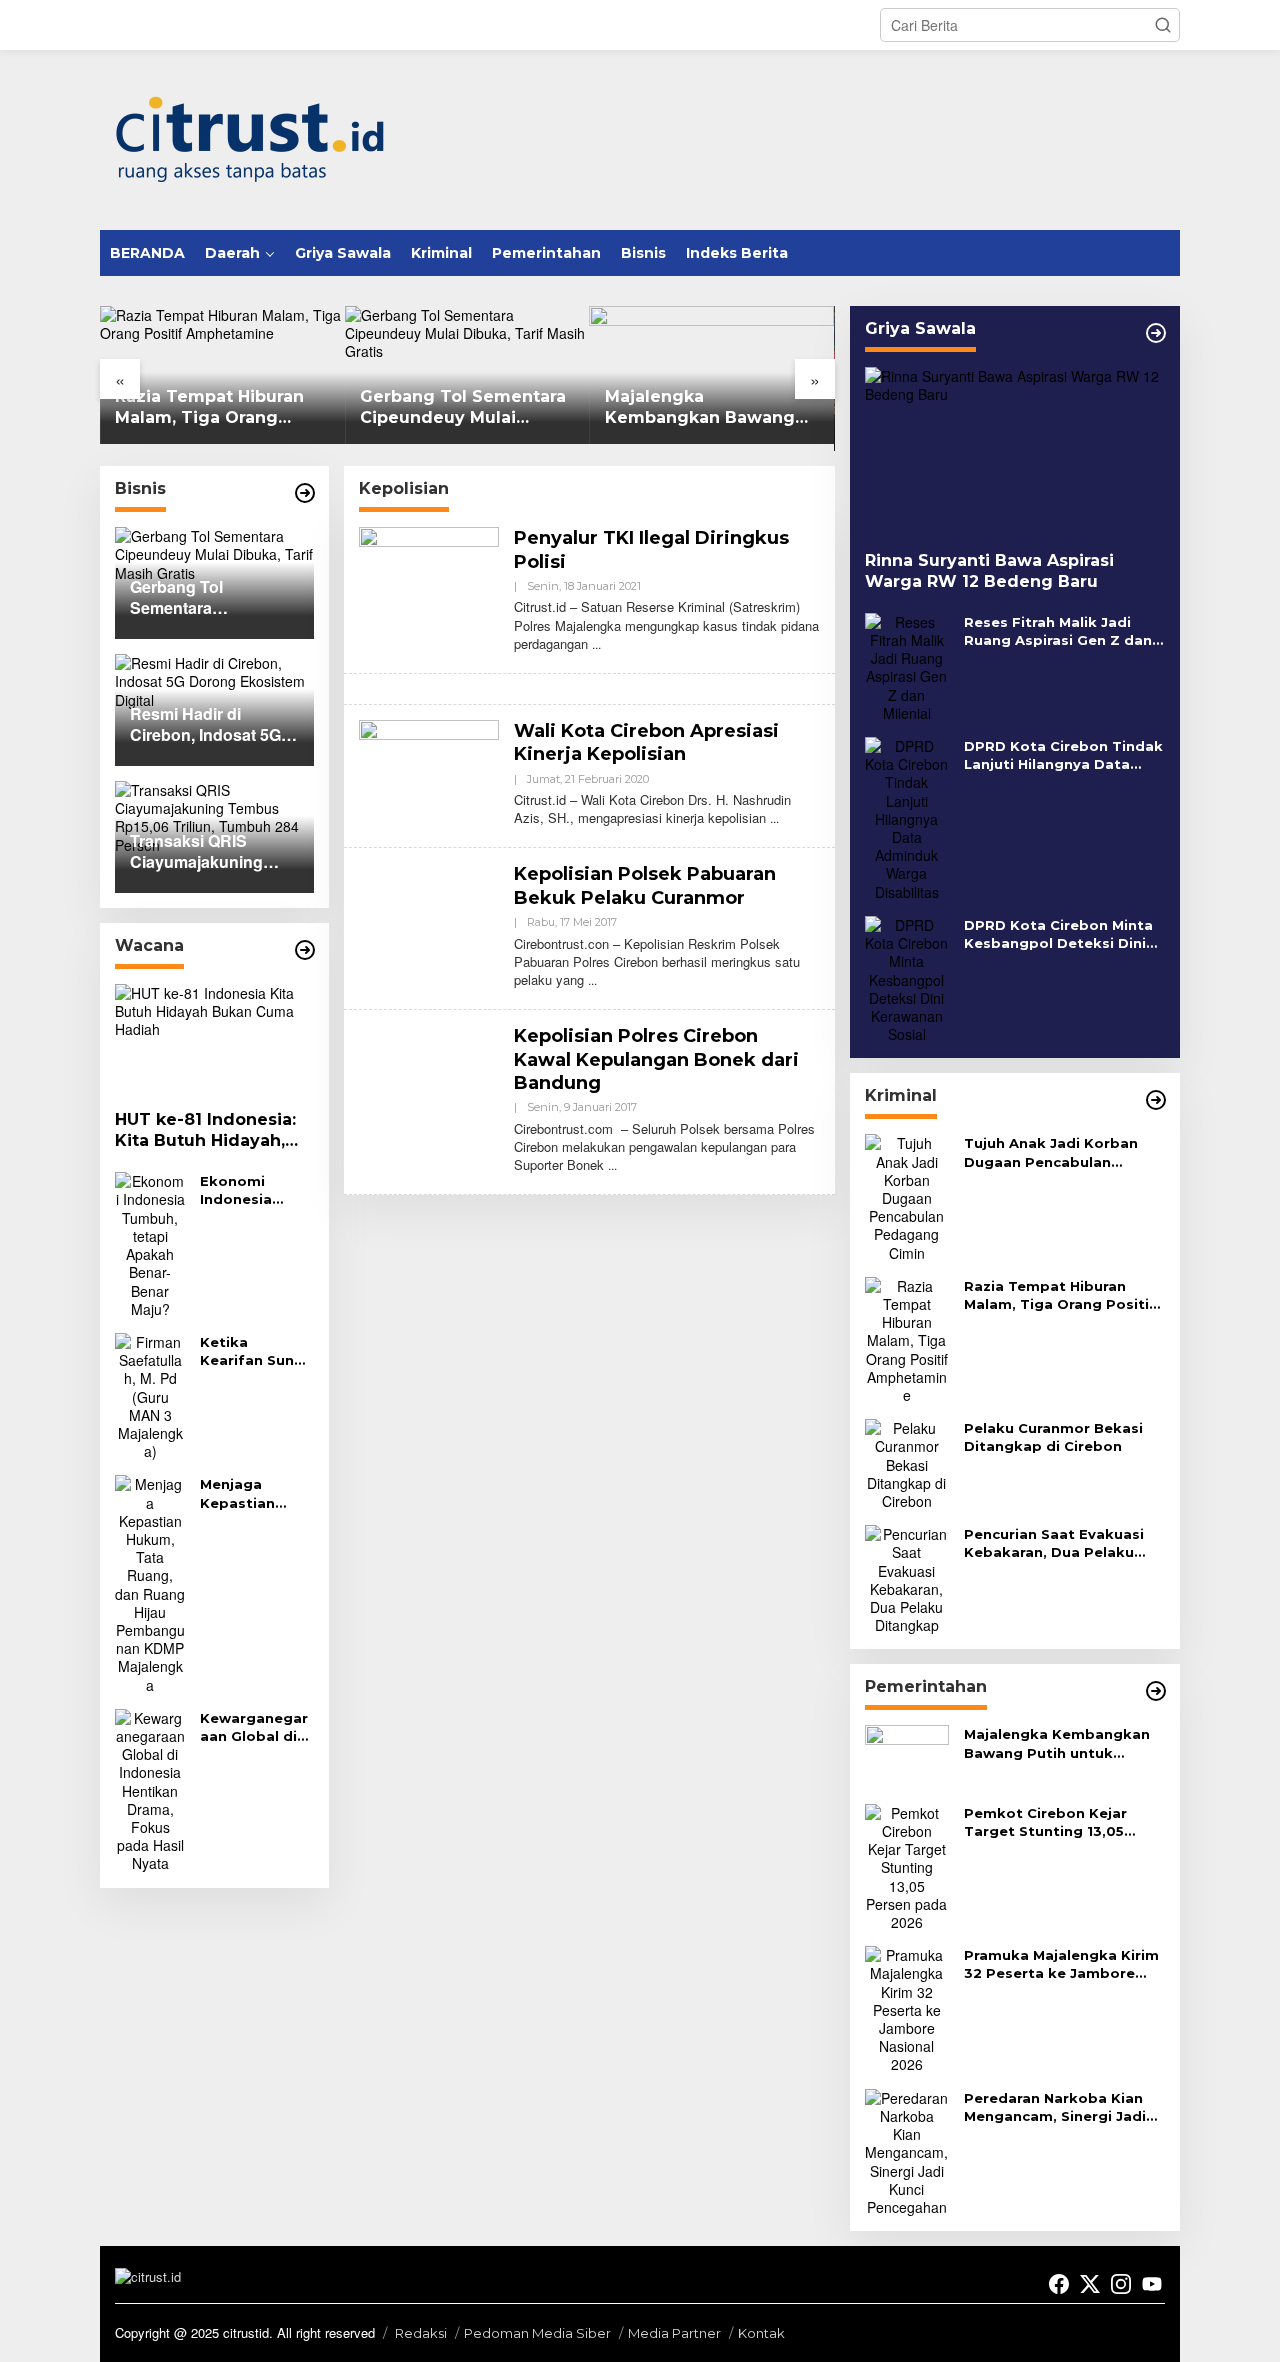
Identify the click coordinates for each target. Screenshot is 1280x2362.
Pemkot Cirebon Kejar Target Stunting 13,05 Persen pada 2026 (1045, 1822)
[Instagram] (1121, 2284)
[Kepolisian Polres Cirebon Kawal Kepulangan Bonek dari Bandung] (612, 1164)
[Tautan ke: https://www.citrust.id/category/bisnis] (305, 493)
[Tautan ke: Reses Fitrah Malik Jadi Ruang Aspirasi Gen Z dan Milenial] (907, 665)
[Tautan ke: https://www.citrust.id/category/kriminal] (1156, 1100)
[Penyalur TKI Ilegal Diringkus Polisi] (596, 643)
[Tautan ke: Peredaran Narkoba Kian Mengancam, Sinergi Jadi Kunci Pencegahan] (907, 2150)
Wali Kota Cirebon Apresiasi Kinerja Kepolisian (646, 742)
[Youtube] (1152, 2284)
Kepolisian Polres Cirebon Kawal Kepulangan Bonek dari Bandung (656, 1059)
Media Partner (674, 2333)
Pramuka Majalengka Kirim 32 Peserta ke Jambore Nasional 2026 (1061, 1964)
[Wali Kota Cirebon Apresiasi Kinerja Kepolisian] (774, 817)
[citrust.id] (250, 138)
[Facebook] (1059, 2284)
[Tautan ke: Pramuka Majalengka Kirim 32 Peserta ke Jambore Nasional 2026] (907, 2008)
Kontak (761, 2333)
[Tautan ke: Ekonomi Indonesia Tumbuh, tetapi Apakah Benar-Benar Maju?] (150, 1243)
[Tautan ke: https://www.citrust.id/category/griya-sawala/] (1156, 333)
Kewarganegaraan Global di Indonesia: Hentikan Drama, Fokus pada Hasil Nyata (254, 1727)
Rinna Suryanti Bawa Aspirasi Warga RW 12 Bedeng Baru (989, 571)
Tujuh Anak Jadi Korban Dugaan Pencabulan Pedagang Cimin (1051, 1152)
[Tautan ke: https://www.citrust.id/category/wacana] (305, 950)
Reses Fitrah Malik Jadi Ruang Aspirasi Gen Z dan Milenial (1058, 631)
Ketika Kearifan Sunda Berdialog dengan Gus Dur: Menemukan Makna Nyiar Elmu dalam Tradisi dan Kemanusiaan (256, 1351)
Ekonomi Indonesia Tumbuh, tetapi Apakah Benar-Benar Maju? (253, 1190)
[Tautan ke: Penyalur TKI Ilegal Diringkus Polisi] (429, 578)
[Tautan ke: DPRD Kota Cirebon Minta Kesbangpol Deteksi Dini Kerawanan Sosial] (907, 977)
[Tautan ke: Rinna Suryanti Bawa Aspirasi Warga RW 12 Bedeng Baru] (1015, 451)
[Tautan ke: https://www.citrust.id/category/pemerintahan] (1156, 1691)
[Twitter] (1090, 2284)
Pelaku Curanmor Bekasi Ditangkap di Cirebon (1053, 1437)
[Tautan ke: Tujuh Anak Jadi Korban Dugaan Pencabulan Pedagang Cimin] (907, 1196)
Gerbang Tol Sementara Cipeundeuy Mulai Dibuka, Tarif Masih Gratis (348, 408)
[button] (1163, 25)
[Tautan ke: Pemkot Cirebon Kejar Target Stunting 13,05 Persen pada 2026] (907, 1865)
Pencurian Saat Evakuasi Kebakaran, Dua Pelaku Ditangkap (1054, 1543)
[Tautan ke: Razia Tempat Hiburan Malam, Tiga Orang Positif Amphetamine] (907, 1338)
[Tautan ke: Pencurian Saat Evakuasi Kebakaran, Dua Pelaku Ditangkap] (907, 1577)
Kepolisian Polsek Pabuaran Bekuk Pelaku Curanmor (645, 885)
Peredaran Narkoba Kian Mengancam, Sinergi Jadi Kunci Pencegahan (1055, 2107)
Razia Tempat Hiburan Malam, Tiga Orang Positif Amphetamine (94, 408)
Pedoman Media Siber (537, 2333)
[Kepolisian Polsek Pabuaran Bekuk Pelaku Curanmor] (592, 979)
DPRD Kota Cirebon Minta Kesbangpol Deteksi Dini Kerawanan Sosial (1058, 934)
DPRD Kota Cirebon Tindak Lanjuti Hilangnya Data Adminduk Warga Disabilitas (1063, 755)
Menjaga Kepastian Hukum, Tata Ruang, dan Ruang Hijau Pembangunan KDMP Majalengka (253, 1493)
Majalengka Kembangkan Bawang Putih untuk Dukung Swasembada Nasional (587, 408)
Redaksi (421, 2333)
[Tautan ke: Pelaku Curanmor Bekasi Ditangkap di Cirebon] (907, 1462)
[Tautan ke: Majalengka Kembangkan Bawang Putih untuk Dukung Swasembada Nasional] (907, 1755)
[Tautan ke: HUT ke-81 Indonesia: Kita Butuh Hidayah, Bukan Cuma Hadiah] (214, 1040)
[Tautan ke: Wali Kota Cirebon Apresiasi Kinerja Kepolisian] (429, 771)
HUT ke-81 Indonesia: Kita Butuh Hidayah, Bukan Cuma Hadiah (205, 1132)
